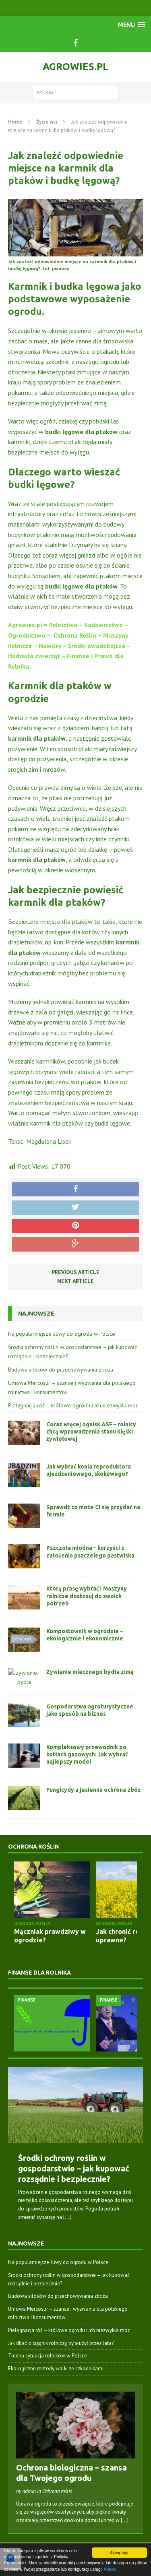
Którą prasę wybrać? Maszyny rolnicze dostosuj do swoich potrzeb (87, 1596)
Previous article (75, 1272)
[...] (67, 2217)
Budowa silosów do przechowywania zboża (61, 1370)
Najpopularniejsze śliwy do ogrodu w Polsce (62, 1334)
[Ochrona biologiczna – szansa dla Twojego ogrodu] (75, 2454)
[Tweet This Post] (75, 1208)
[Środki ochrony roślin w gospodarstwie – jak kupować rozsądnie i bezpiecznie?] (75, 2105)
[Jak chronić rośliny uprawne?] (62, 1890)
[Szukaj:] (75, 92)
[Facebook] (76, 43)
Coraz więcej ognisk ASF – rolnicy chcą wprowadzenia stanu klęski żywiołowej (91, 1432)
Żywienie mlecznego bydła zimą (90, 1672)
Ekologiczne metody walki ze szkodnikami (56, 2368)
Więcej (110, 2569)
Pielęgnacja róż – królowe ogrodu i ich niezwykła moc (73, 1405)
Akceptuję (119, 2552)
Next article (75, 1281)
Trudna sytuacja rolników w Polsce (48, 2356)
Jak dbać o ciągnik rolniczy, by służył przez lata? (61, 2343)
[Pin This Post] (75, 1226)
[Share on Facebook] (75, 1190)
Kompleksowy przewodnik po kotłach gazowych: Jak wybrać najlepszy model (87, 1754)
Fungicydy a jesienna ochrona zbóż (93, 1790)
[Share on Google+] (75, 1244)
